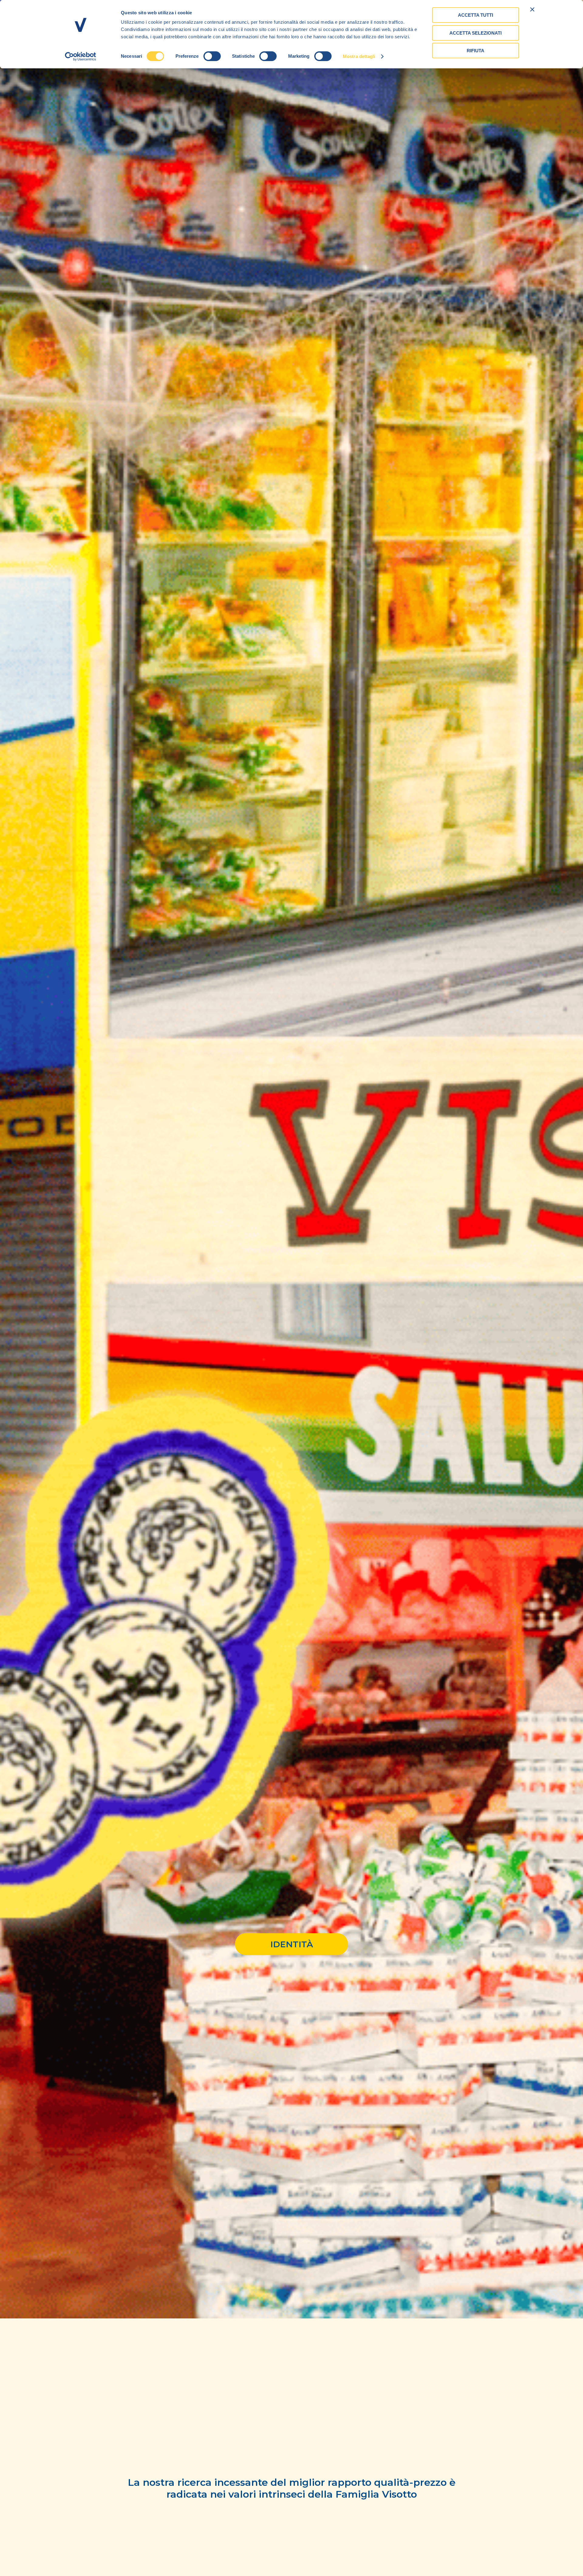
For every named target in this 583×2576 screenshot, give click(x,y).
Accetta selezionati (476, 33)
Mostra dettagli (359, 56)
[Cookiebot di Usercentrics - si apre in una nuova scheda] (81, 56)
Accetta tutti (476, 15)
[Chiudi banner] (532, 9)
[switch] (212, 56)
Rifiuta (476, 51)
